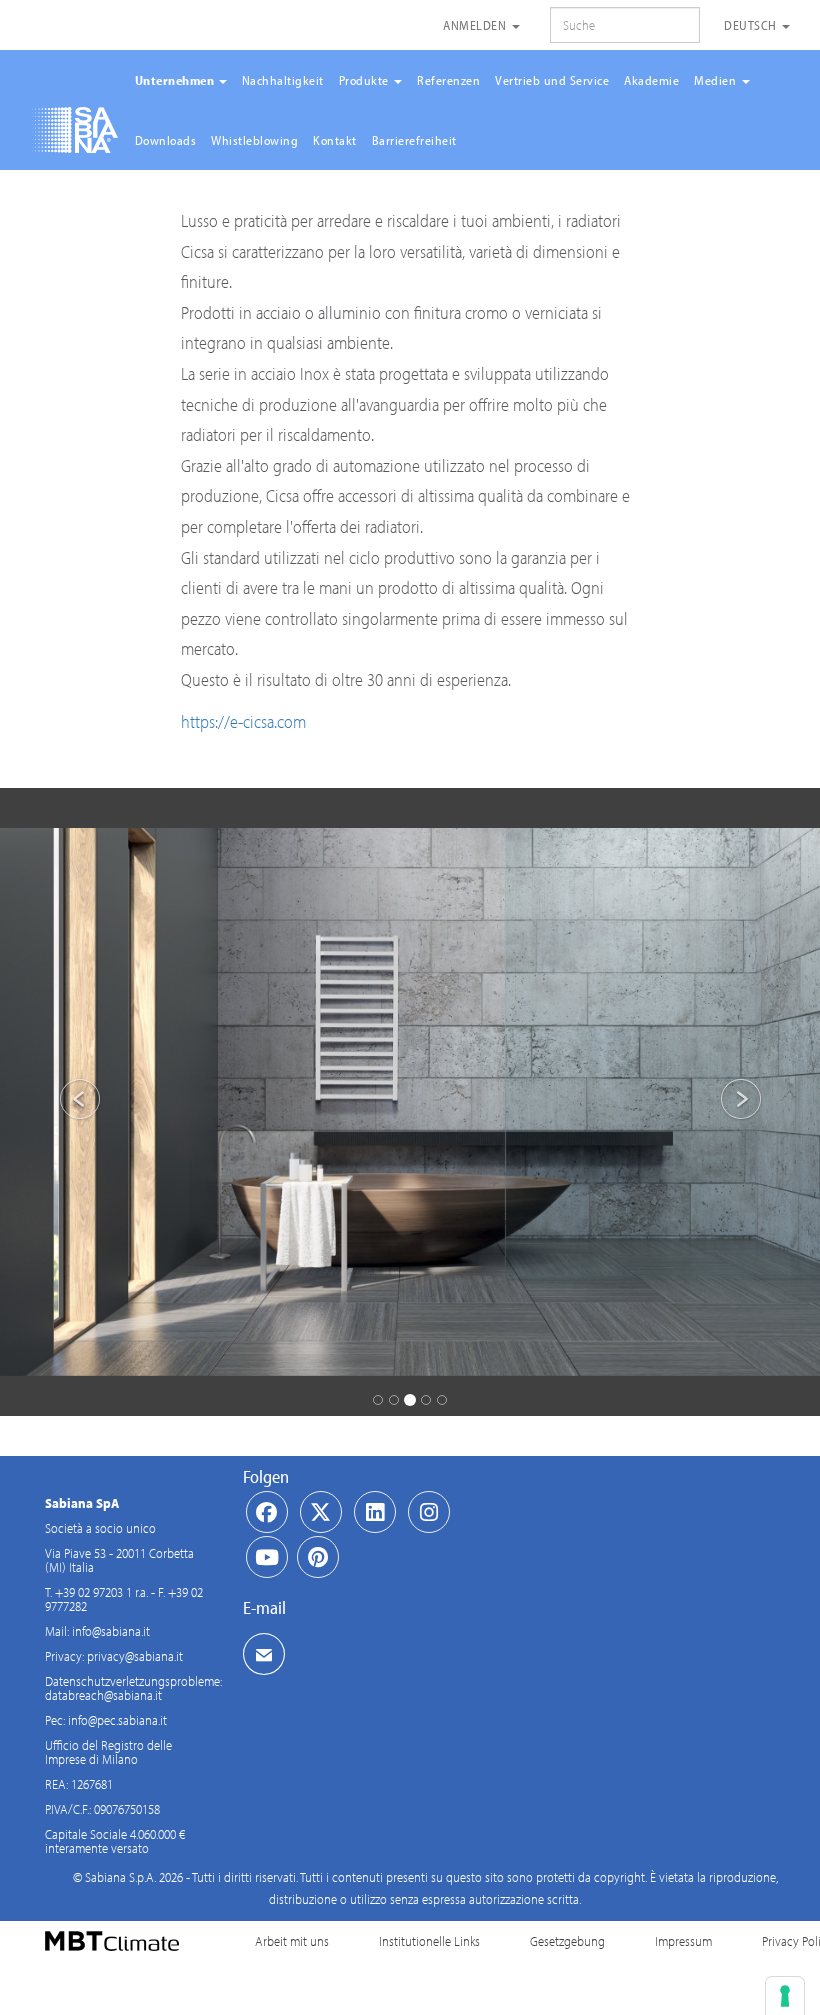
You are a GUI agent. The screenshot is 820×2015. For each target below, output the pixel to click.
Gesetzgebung (567, 1941)
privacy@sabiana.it (135, 1656)
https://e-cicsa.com (243, 721)
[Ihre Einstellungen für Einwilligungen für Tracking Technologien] (785, 1996)
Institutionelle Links (429, 1941)
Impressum (683, 1941)
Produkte (366, 80)
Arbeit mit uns (292, 1941)
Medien (717, 80)
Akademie (651, 80)
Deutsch (752, 25)
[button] (61, 1102)
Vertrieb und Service (552, 80)
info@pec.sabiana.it (117, 1720)
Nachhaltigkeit (283, 80)
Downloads (166, 140)
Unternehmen (176, 80)
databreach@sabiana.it (103, 1695)
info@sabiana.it (111, 1631)
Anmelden (476, 25)
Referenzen (448, 80)
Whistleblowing (254, 140)
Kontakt (335, 140)
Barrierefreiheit (414, 140)
